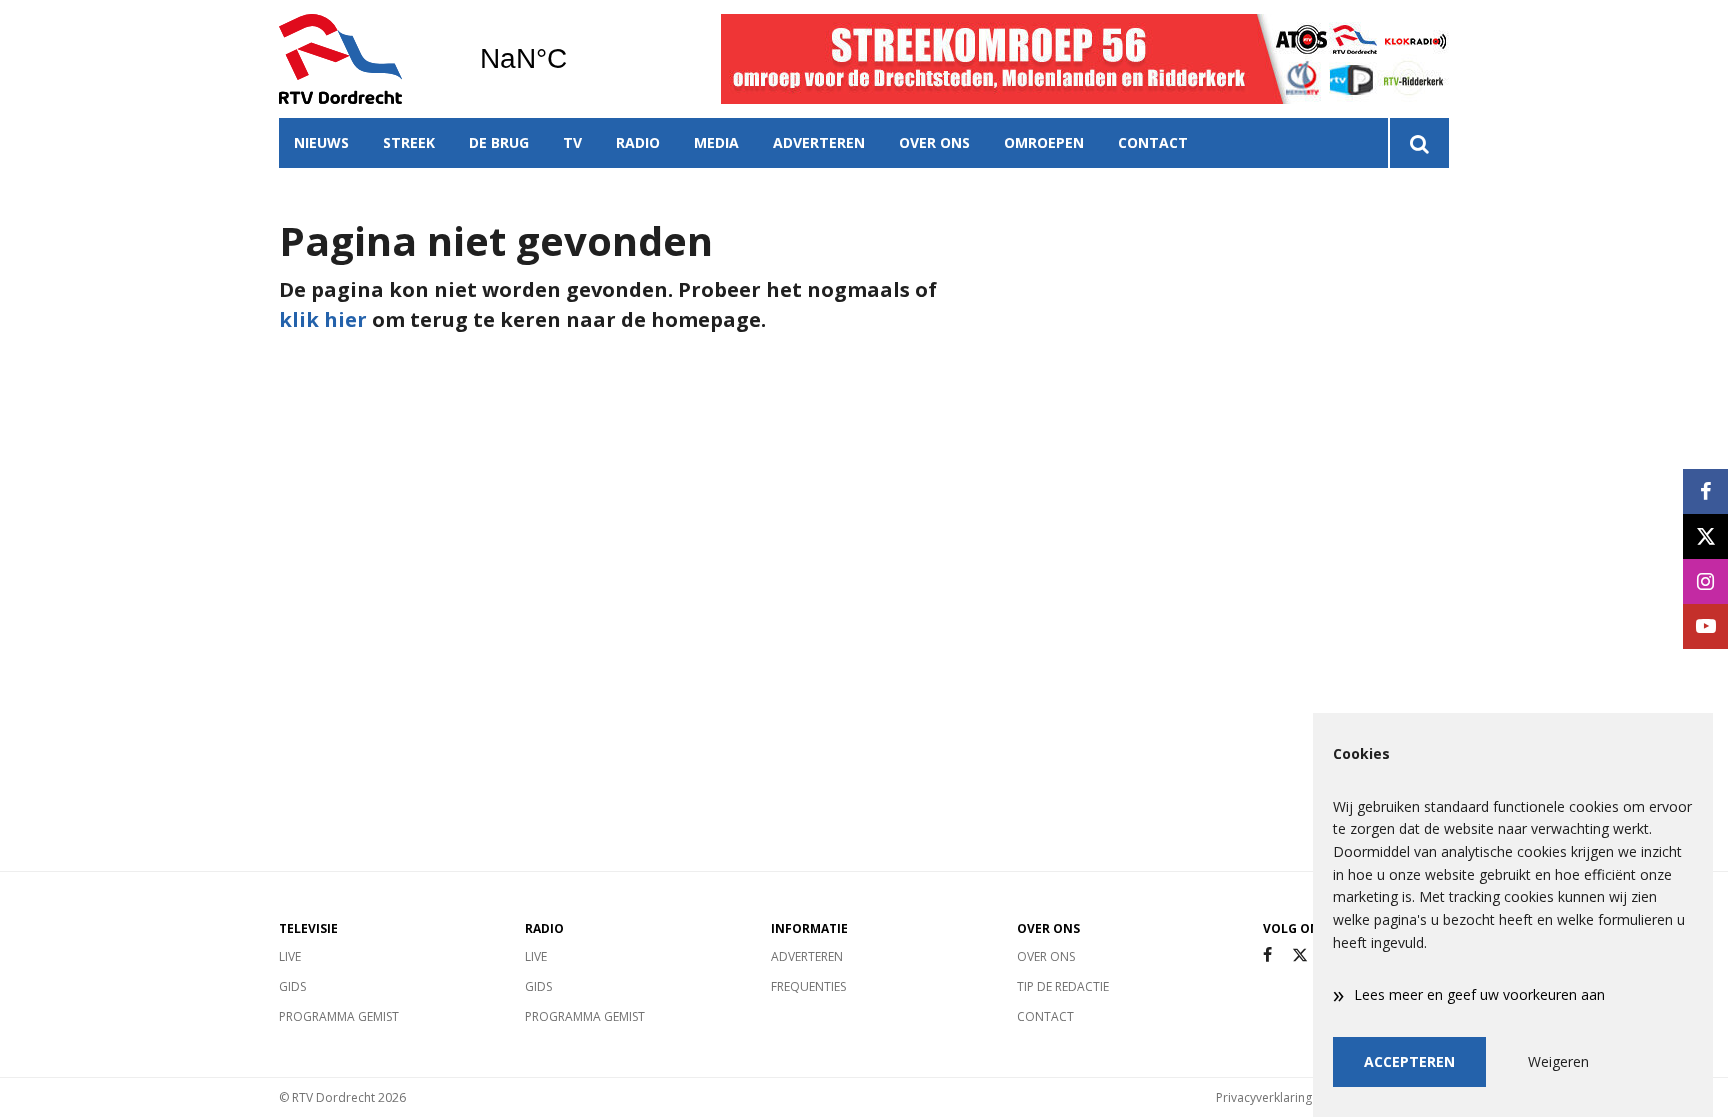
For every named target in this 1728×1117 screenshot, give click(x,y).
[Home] (364, 59)
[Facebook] (1267, 955)
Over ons (934, 142)
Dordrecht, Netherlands (574, 59)
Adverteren (819, 142)
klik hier (323, 319)
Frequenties (808, 986)
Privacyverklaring (1264, 1097)
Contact (1153, 142)
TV (572, 142)
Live (290, 956)
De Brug (499, 142)
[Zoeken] (1418, 143)
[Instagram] (1705, 581)
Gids (292, 986)
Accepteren (1409, 1061)
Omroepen (1044, 142)
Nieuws (321, 142)
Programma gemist (339, 1016)
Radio (638, 142)
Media (716, 142)
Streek (409, 142)
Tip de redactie (1063, 986)
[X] (1300, 955)
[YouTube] (1705, 626)
